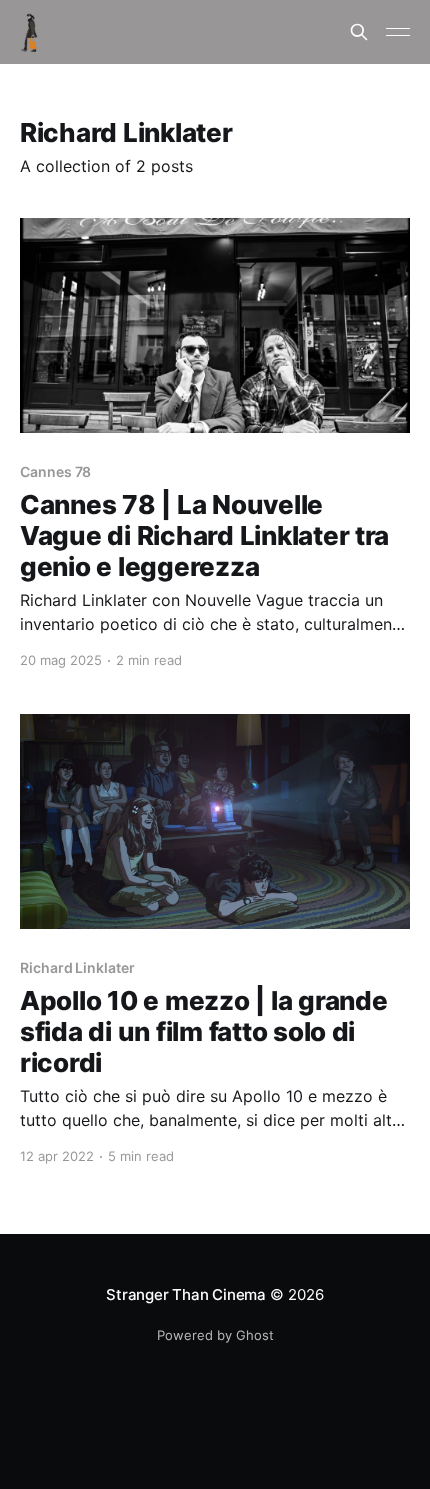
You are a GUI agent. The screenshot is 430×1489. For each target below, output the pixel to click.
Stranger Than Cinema (187, 1294)
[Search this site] (359, 32)
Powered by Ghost (215, 1335)
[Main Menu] (398, 32)
